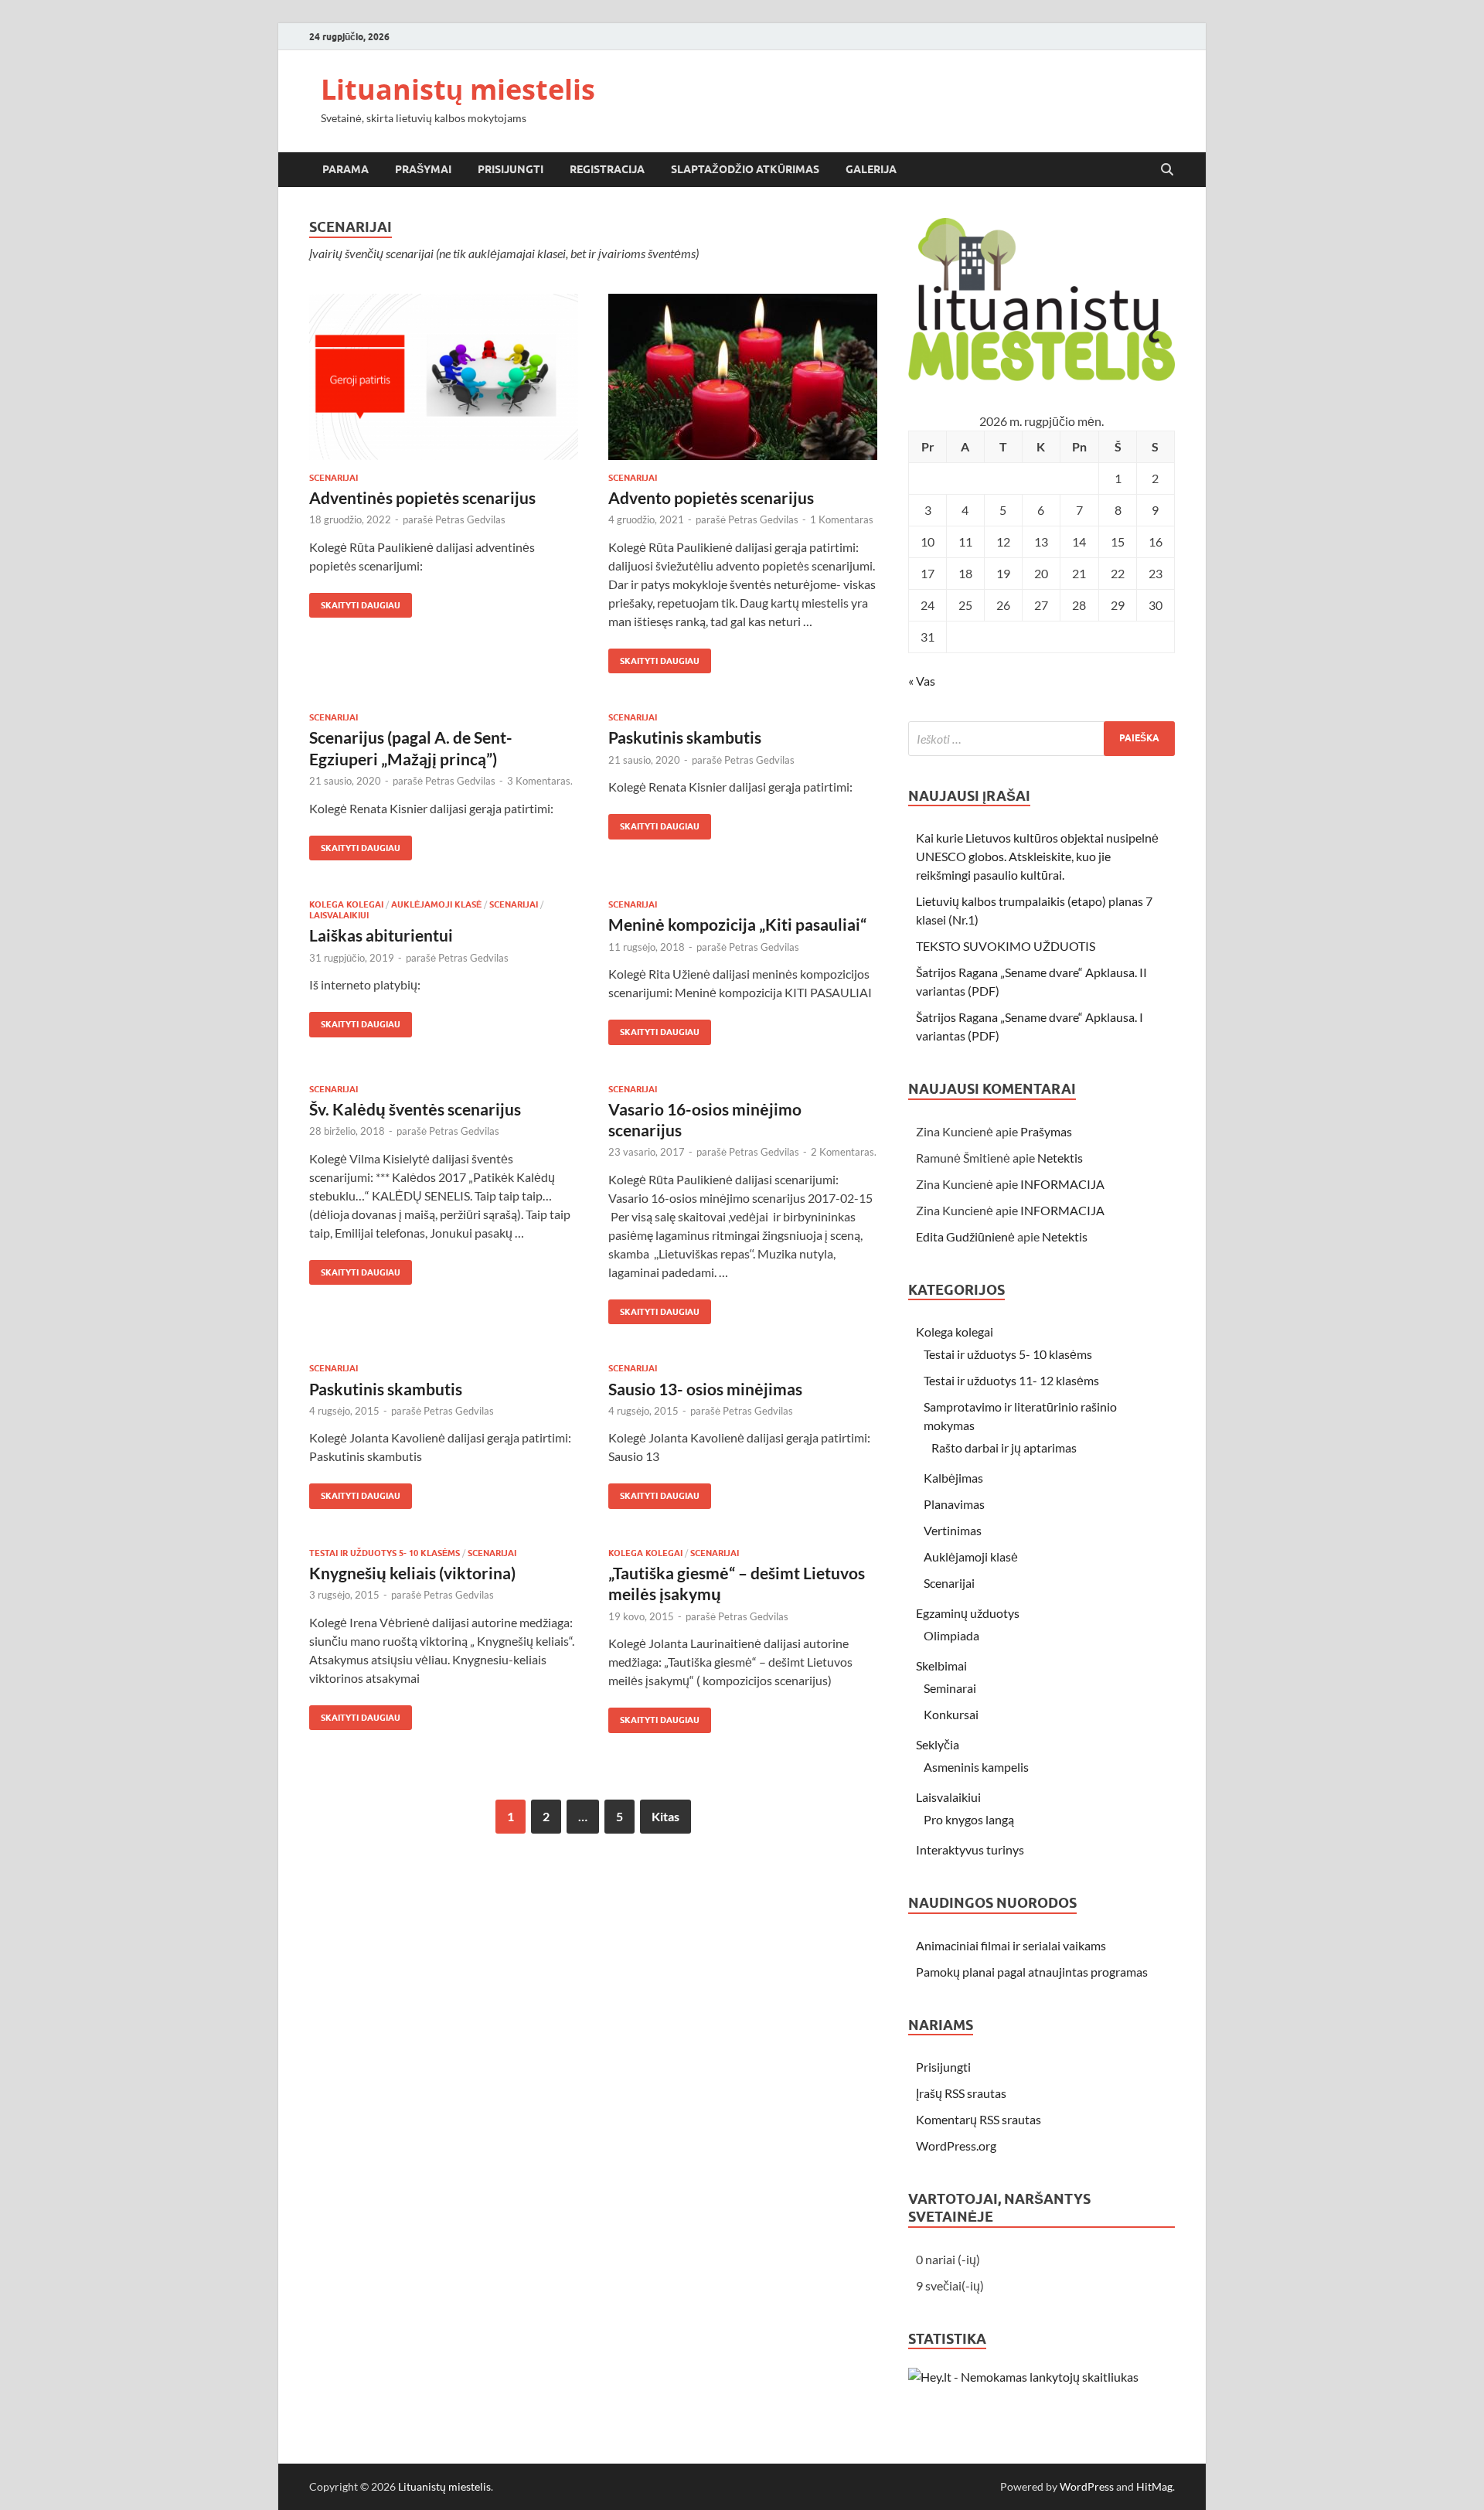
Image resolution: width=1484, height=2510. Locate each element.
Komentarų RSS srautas (979, 2119)
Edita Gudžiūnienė (965, 1236)
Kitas (665, 1816)
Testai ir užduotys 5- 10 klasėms (385, 1553)
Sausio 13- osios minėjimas (705, 1389)
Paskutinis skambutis (685, 737)
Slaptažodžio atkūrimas (745, 169)
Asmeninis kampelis (976, 1767)
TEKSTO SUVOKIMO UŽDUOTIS (1006, 946)
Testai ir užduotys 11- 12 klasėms (1011, 1380)
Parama (345, 169)
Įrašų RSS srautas (961, 2093)
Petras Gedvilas (470, 519)
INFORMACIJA (1062, 1184)
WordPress (1087, 2486)
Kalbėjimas (953, 1478)
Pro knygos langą (969, 1819)
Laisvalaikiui (339, 915)
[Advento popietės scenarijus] (743, 377)
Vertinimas (953, 1530)
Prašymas (1046, 1131)
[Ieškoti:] (1042, 739)
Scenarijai (334, 478)
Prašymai (423, 169)
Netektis (1060, 1158)
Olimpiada (951, 1635)
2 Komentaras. (844, 1152)
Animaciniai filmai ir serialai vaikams (1011, 1945)
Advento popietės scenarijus (711, 497)
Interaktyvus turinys (970, 1849)
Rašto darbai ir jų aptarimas (1004, 1447)
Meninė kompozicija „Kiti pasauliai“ (737, 924)
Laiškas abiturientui (381, 935)
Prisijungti (511, 169)
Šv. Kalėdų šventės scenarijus (415, 1109)
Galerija (871, 169)
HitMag (1154, 2486)
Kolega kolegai (346, 904)
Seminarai (950, 1688)
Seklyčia (938, 1744)
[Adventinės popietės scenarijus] (444, 377)
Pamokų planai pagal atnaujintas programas (1032, 1972)
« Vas (922, 681)
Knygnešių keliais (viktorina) (412, 1573)
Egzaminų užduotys (968, 1613)
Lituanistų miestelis (458, 89)
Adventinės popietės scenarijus (422, 497)
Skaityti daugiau (355, 602)
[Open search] (1167, 170)
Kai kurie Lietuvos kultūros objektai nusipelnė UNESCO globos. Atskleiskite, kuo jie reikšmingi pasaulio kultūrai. (1037, 856)
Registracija (607, 169)
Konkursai (951, 1714)
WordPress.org (956, 2146)
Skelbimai (941, 1665)
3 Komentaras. (540, 781)
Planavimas (954, 1504)
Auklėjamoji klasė (436, 904)
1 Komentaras (842, 519)
